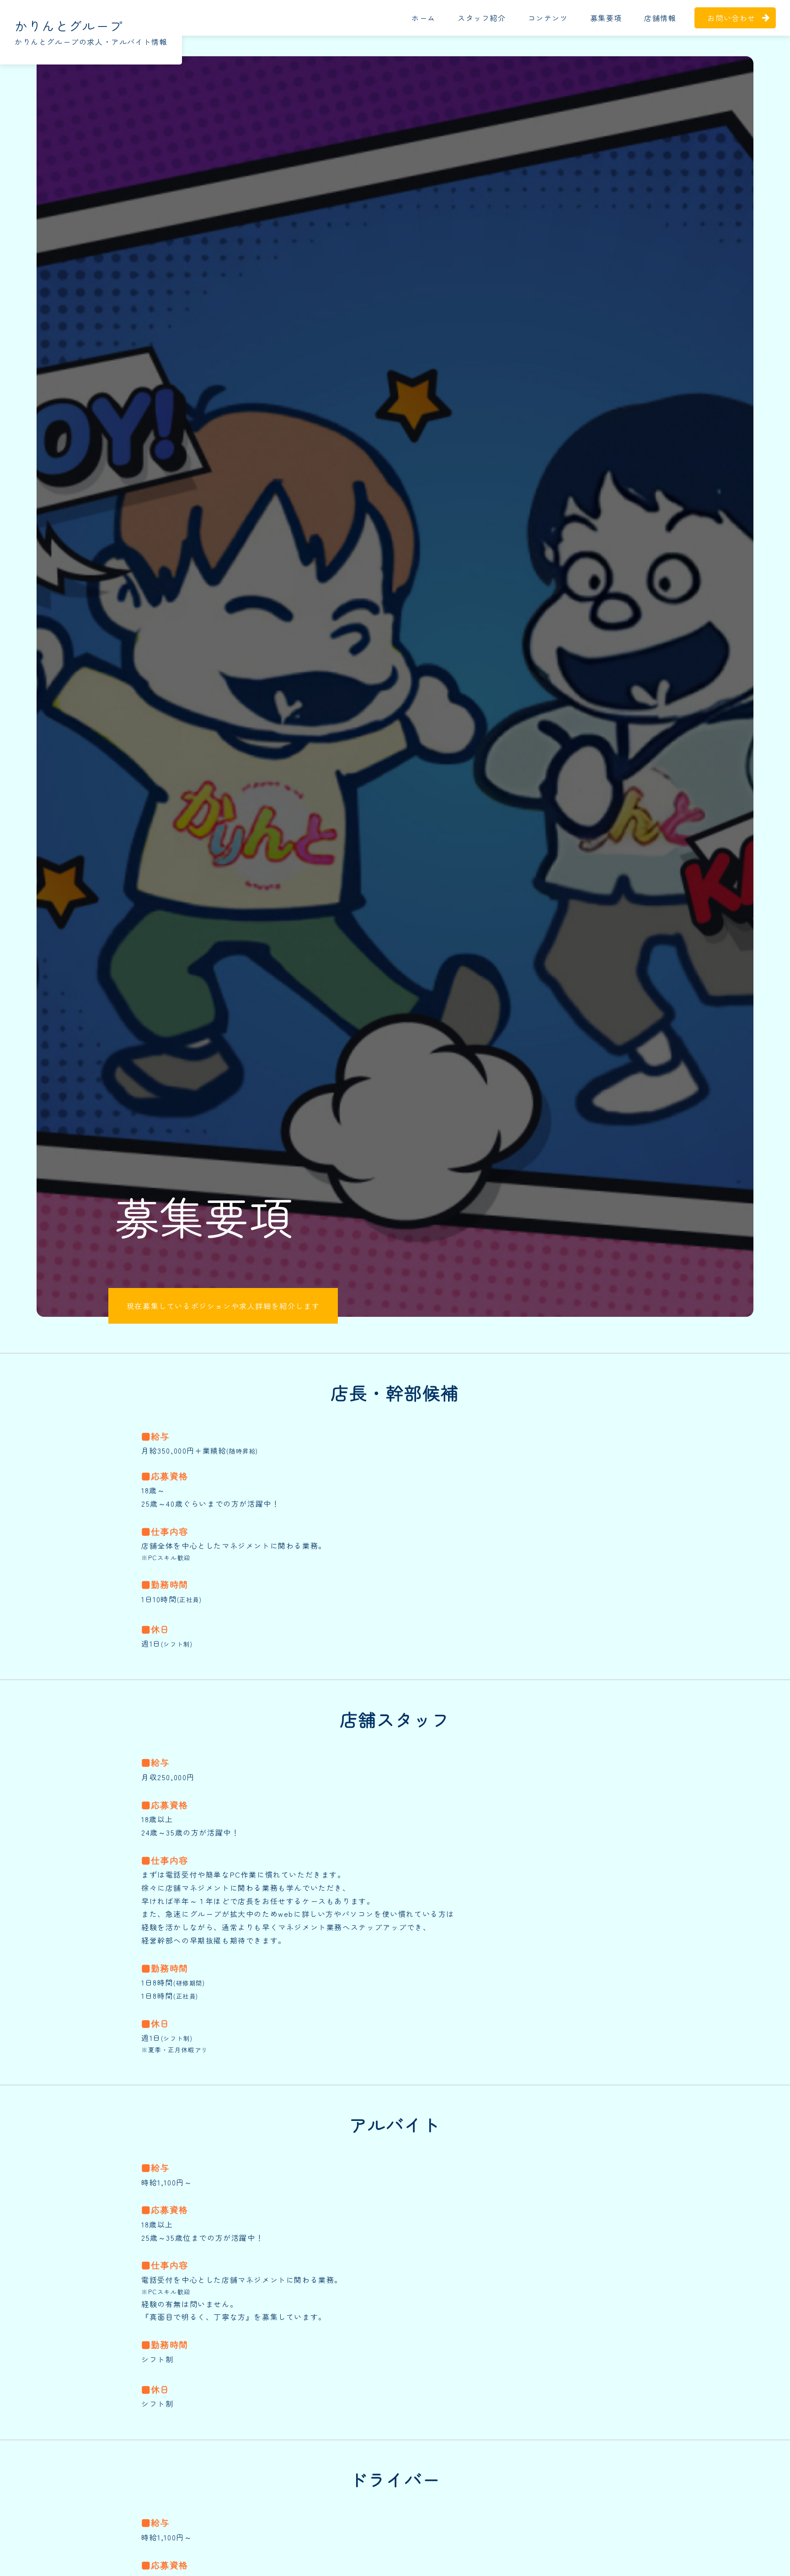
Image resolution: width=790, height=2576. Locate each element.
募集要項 (606, 18)
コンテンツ (548, 18)
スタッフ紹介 (482, 18)
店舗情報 (660, 18)
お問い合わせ (731, 18)
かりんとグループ (69, 26)
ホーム (424, 18)
